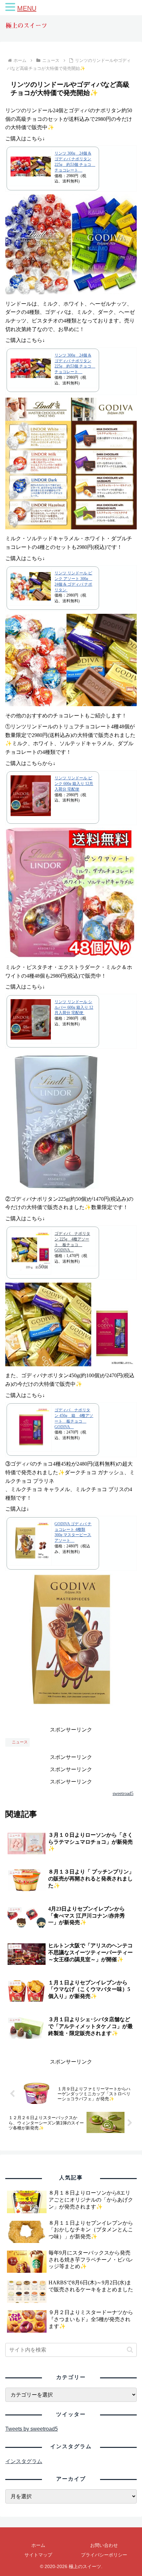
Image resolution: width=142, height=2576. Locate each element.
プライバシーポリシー (104, 2555)
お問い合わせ (104, 2545)
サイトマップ (38, 2555)
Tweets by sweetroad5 (32, 2429)
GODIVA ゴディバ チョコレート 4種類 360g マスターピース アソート (73, 1532)
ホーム (38, 2545)
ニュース (20, 1742)
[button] (130, 2350)
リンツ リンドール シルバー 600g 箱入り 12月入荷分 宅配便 (74, 1007)
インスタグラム (24, 2461)
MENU (27, 8)
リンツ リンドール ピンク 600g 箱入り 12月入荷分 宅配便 (74, 784)
